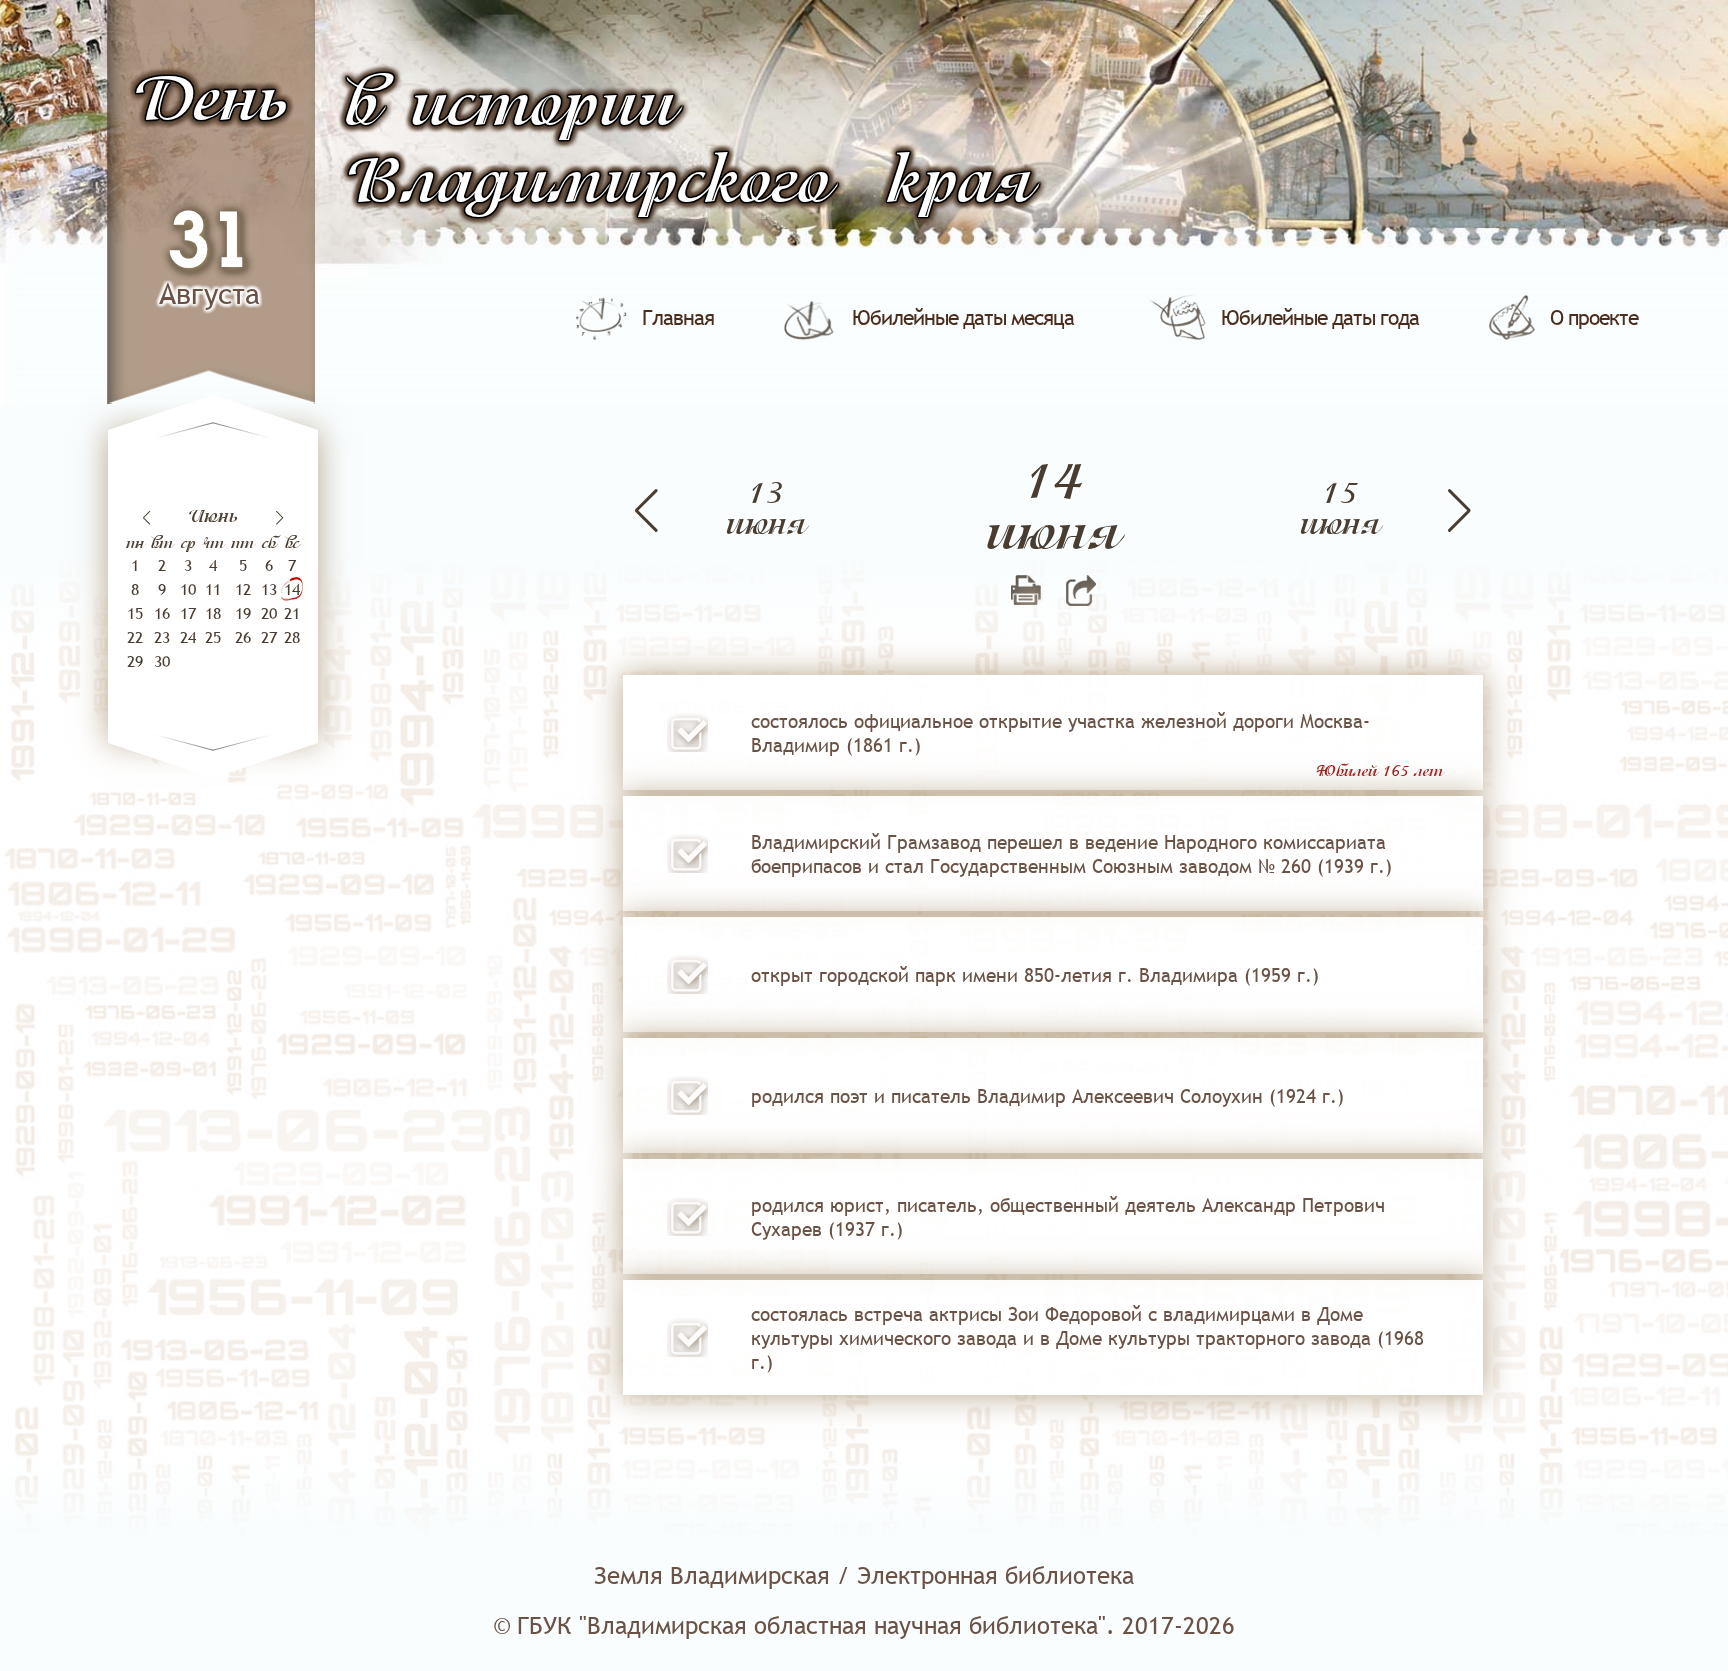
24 (188, 637)
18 (213, 613)
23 (162, 637)
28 (292, 637)
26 (243, 637)
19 (243, 613)
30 (162, 661)
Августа (209, 293)
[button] (279, 518)
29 (135, 661)
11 (213, 589)
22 (135, 637)
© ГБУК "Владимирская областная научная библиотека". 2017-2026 (864, 1625)
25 (213, 637)
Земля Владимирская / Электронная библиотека (864, 1575)
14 (292, 589)
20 (269, 613)
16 (162, 613)
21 (292, 613)
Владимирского (588, 184)
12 (243, 589)
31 (210, 244)
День (210, 102)
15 (135, 613)
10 (188, 589)
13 (269, 589)
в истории (510, 107)
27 (269, 637)
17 (188, 613)
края (960, 184)
